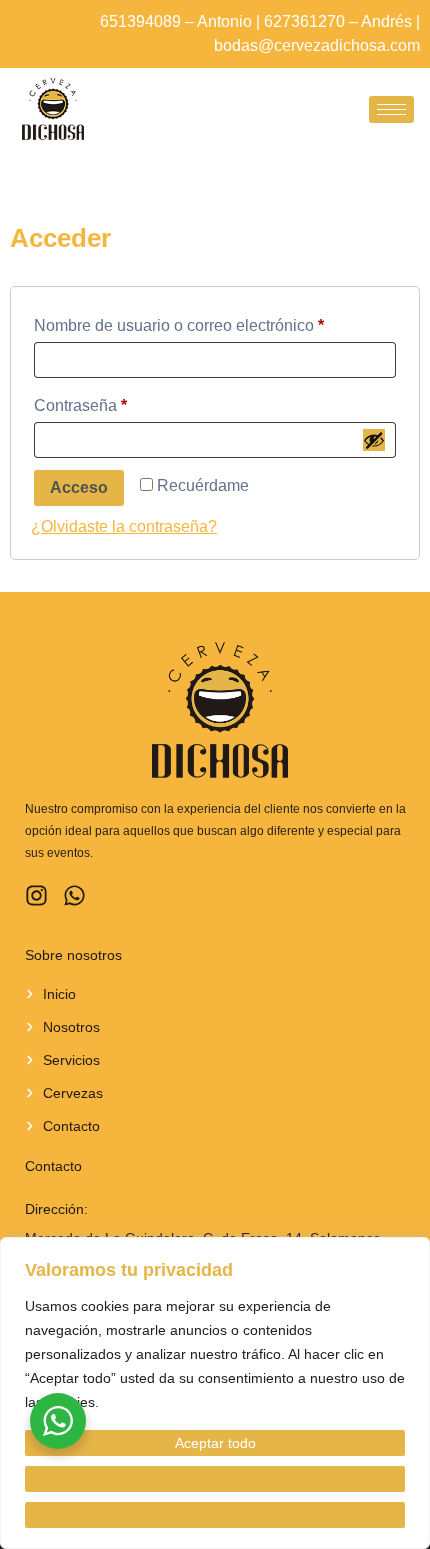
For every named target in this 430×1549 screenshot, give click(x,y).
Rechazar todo (215, 1515)
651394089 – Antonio (176, 21)
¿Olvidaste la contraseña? (124, 526)
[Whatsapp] (74, 895)
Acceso (79, 487)
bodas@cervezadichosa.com (317, 45)
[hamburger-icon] (391, 109)
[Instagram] (36, 895)
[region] (215, 1393)
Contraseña (119, 402)
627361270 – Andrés (338, 21)
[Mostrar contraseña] (374, 440)
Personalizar (215, 1479)
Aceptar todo (215, 1443)
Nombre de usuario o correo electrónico (215, 322)
